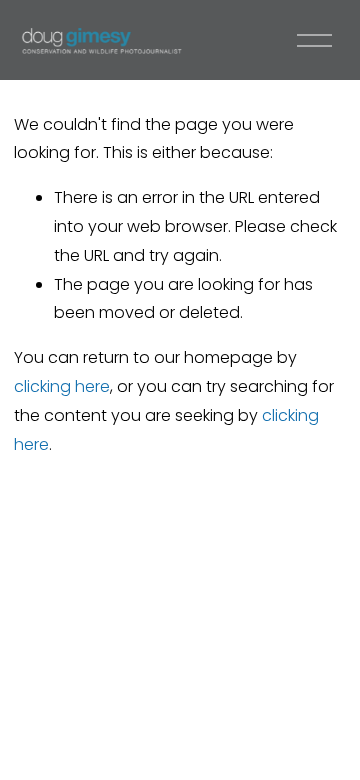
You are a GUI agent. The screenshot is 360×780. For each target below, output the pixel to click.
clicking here (62, 386)
